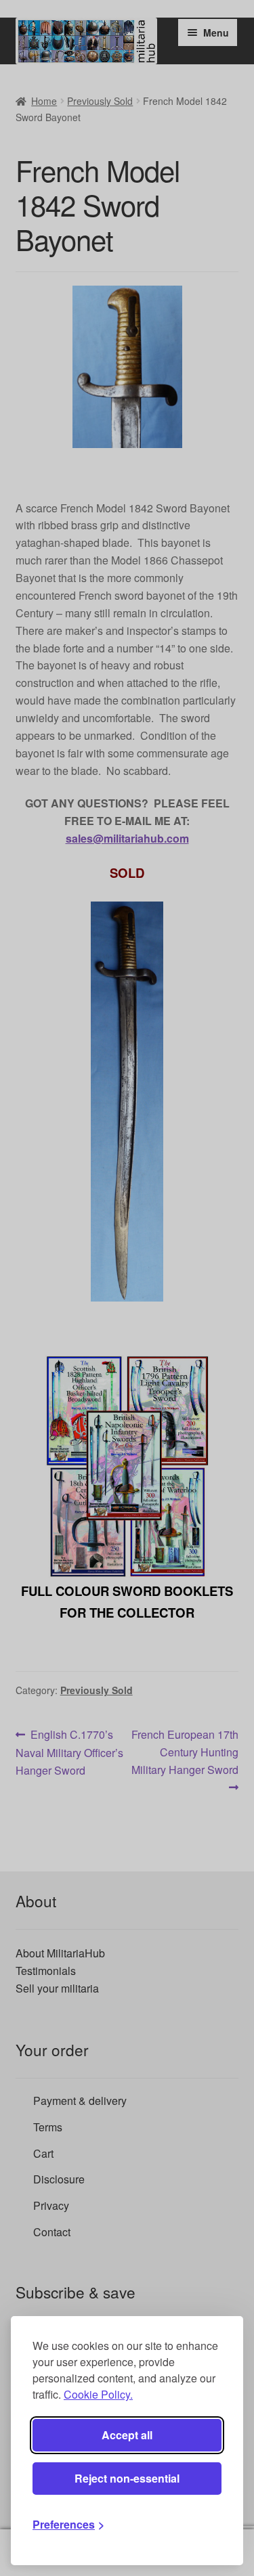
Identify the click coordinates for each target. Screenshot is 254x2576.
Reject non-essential (127, 2478)
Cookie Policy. (98, 2394)
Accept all (127, 2435)
